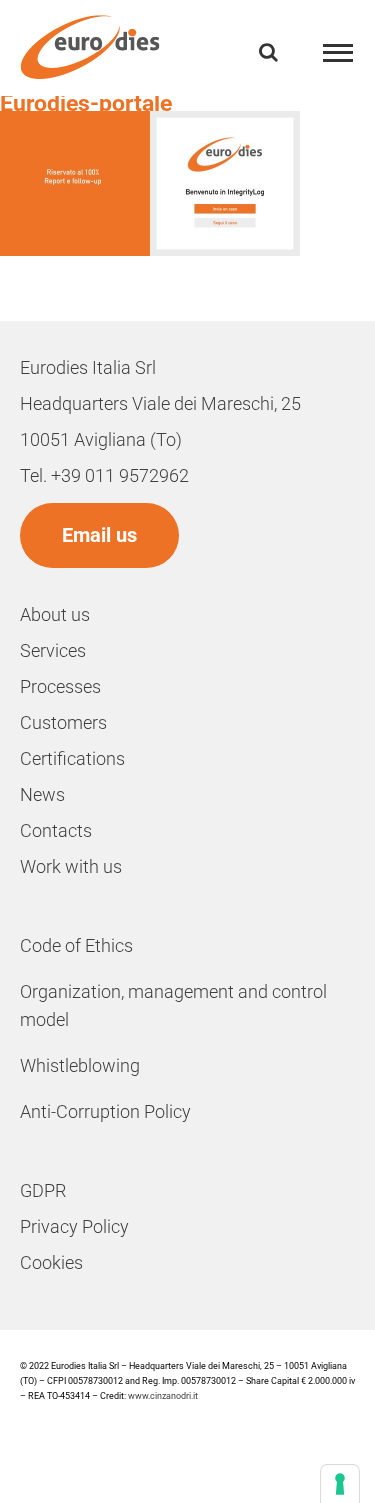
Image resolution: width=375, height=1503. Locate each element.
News (42, 794)
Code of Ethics (76, 945)
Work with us (71, 866)
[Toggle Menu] (337, 53)
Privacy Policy (74, 1226)
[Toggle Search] (268, 52)
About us (55, 614)
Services (53, 650)
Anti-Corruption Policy (105, 1111)
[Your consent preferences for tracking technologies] (340, 1484)
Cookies (51, 1262)
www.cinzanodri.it (163, 1396)
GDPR (43, 1190)
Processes (60, 686)
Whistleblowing (80, 1065)
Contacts (56, 830)
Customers (63, 722)
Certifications (72, 758)
